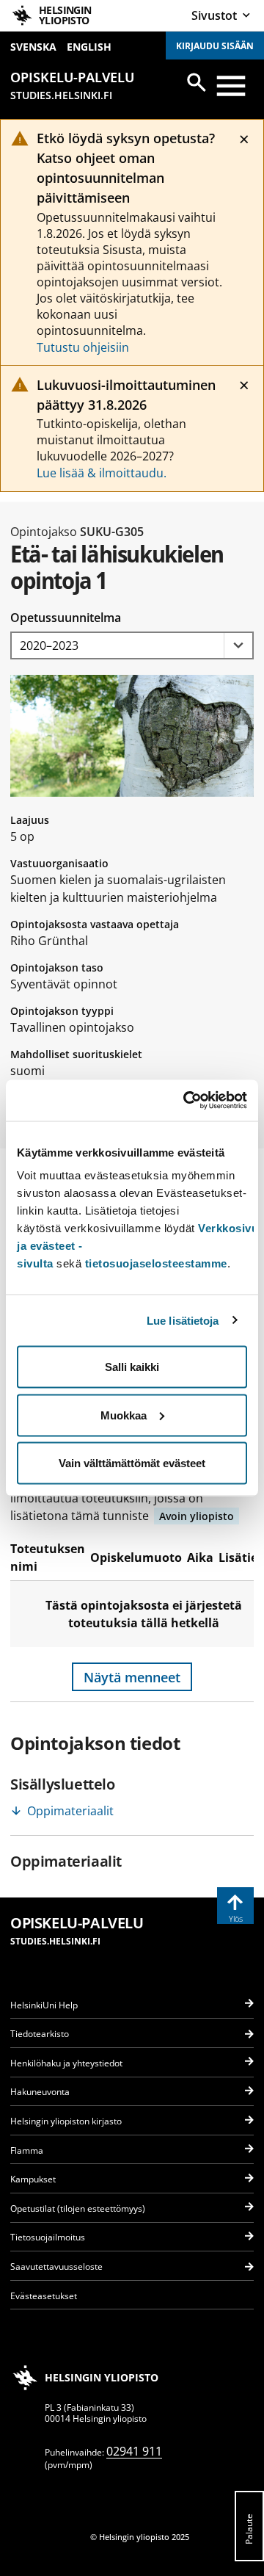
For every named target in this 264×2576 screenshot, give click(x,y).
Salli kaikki (132, 1367)
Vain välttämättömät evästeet (132, 1463)
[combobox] (132, 646)
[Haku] (197, 82)
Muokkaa (124, 1415)
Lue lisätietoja (183, 1320)
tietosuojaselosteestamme (156, 1263)
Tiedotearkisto (40, 2034)
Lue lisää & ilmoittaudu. (102, 473)
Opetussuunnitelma (66, 618)
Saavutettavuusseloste (56, 2266)
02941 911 (134, 2451)
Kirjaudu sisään (215, 46)
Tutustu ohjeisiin (83, 347)
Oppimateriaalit (70, 1811)
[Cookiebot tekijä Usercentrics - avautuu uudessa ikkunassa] (186, 1101)
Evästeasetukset (44, 2296)
